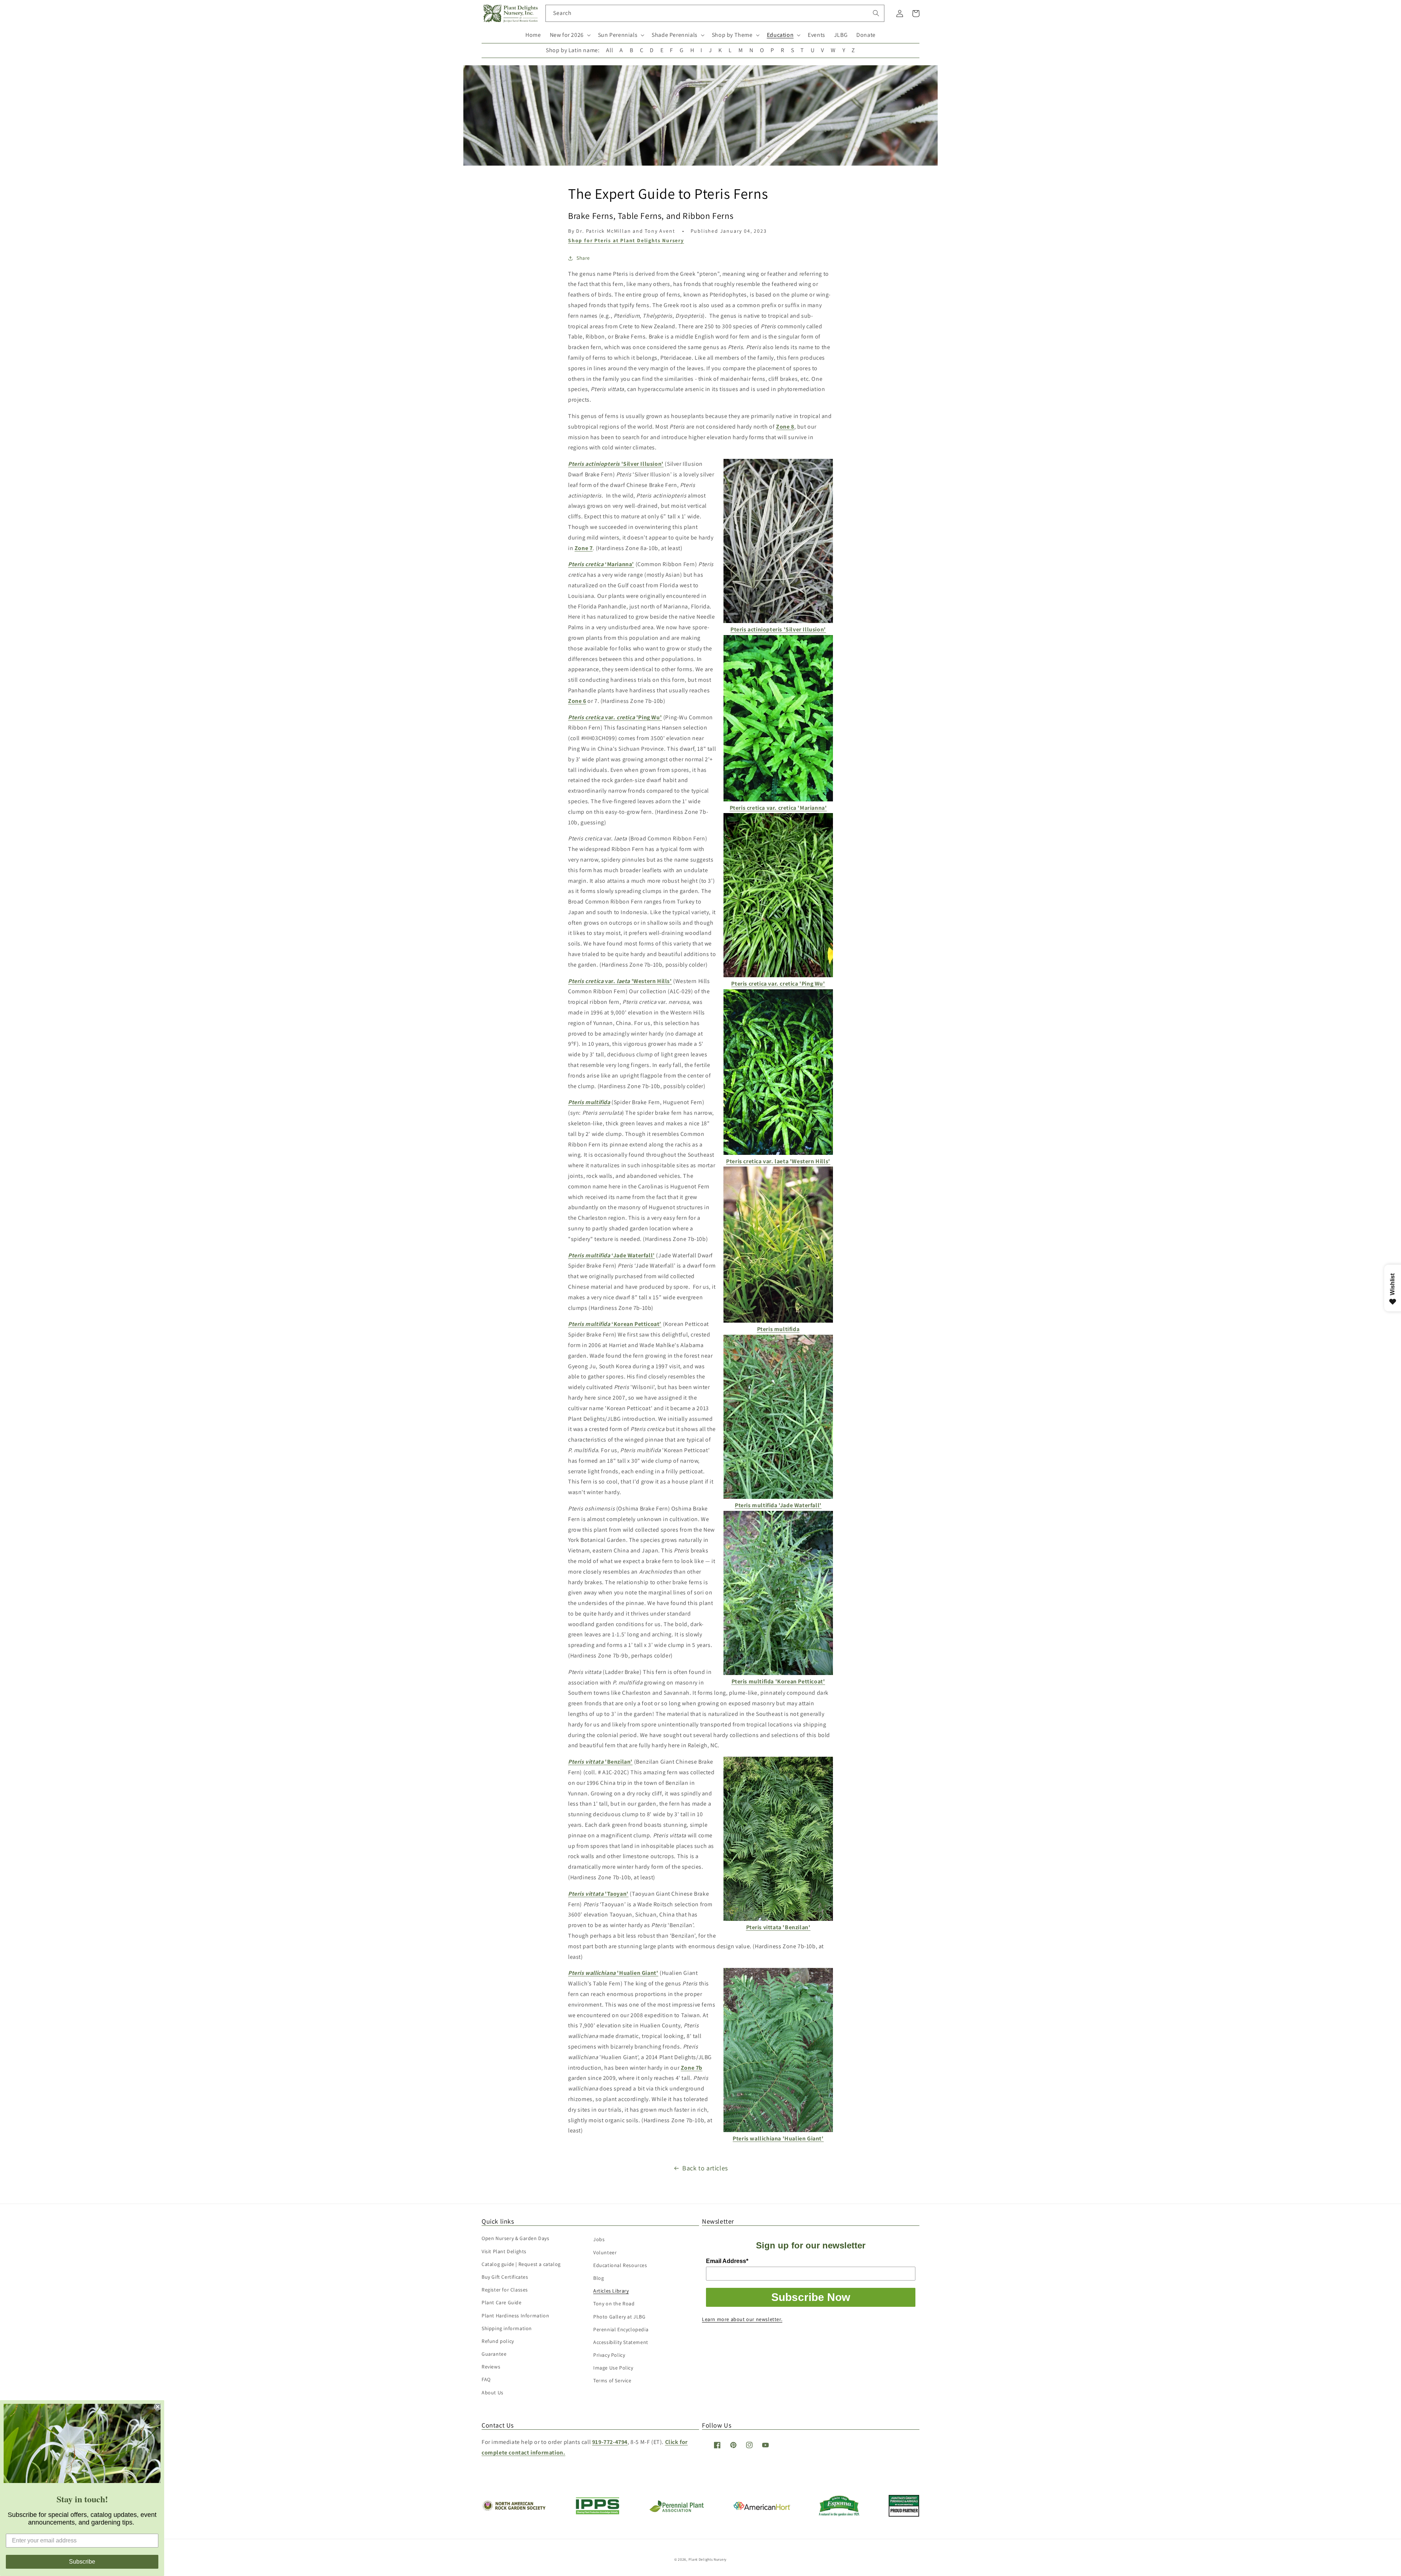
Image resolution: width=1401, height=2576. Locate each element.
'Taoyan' (598, 1894)
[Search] (876, 13)
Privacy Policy (609, 2355)
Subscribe (82, 2562)
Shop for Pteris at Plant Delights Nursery (626, 240)
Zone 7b (692, 2068)
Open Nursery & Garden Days (516, 2238)
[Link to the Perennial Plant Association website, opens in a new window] (676, 2511)
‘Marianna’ (601, 564)
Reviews (491, 2367)
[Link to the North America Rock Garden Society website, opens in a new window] (514, 2509)
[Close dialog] (158, 2407)
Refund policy (498, 2341)
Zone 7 (584, 548)
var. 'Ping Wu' (615, 717)
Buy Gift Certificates (505, 2277)
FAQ (486, 2379)
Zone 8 (785, 427)
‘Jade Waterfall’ (611, 1255)
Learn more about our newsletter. (742, 2319)
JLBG (841, 35)
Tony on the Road (614, 2304)
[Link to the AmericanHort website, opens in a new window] (762, 2508)
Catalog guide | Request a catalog (521, 2264)
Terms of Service (612, 2380)
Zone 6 (577, 701)
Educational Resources (620, 2265)
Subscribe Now (811, 2297)
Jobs (599, 2239)
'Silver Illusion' (616, 464)
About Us (493, 2393)
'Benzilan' (600, 1762)
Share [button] (583, 258)
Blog (599, 2278)
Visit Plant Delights (504, 2251)
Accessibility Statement (621, 2342)
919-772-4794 (610, 2442)
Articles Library (611, 2291)
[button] (570, 35)
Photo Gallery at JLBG (620, 2317)
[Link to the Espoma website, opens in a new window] (839, 2514)
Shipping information (507, 2328)
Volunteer (605, 2252)
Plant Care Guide (502, 2302)
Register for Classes (505, 2290)
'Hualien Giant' (613, 1973)
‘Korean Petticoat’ (615, 1324)
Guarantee (494, 2354)
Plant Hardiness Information (515, 2316)
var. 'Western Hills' (620, 981)
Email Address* (727, 2261)
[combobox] (715, 13)
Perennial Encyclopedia (621, 2329)
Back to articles (705, 2168)
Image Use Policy (613, 2368)
